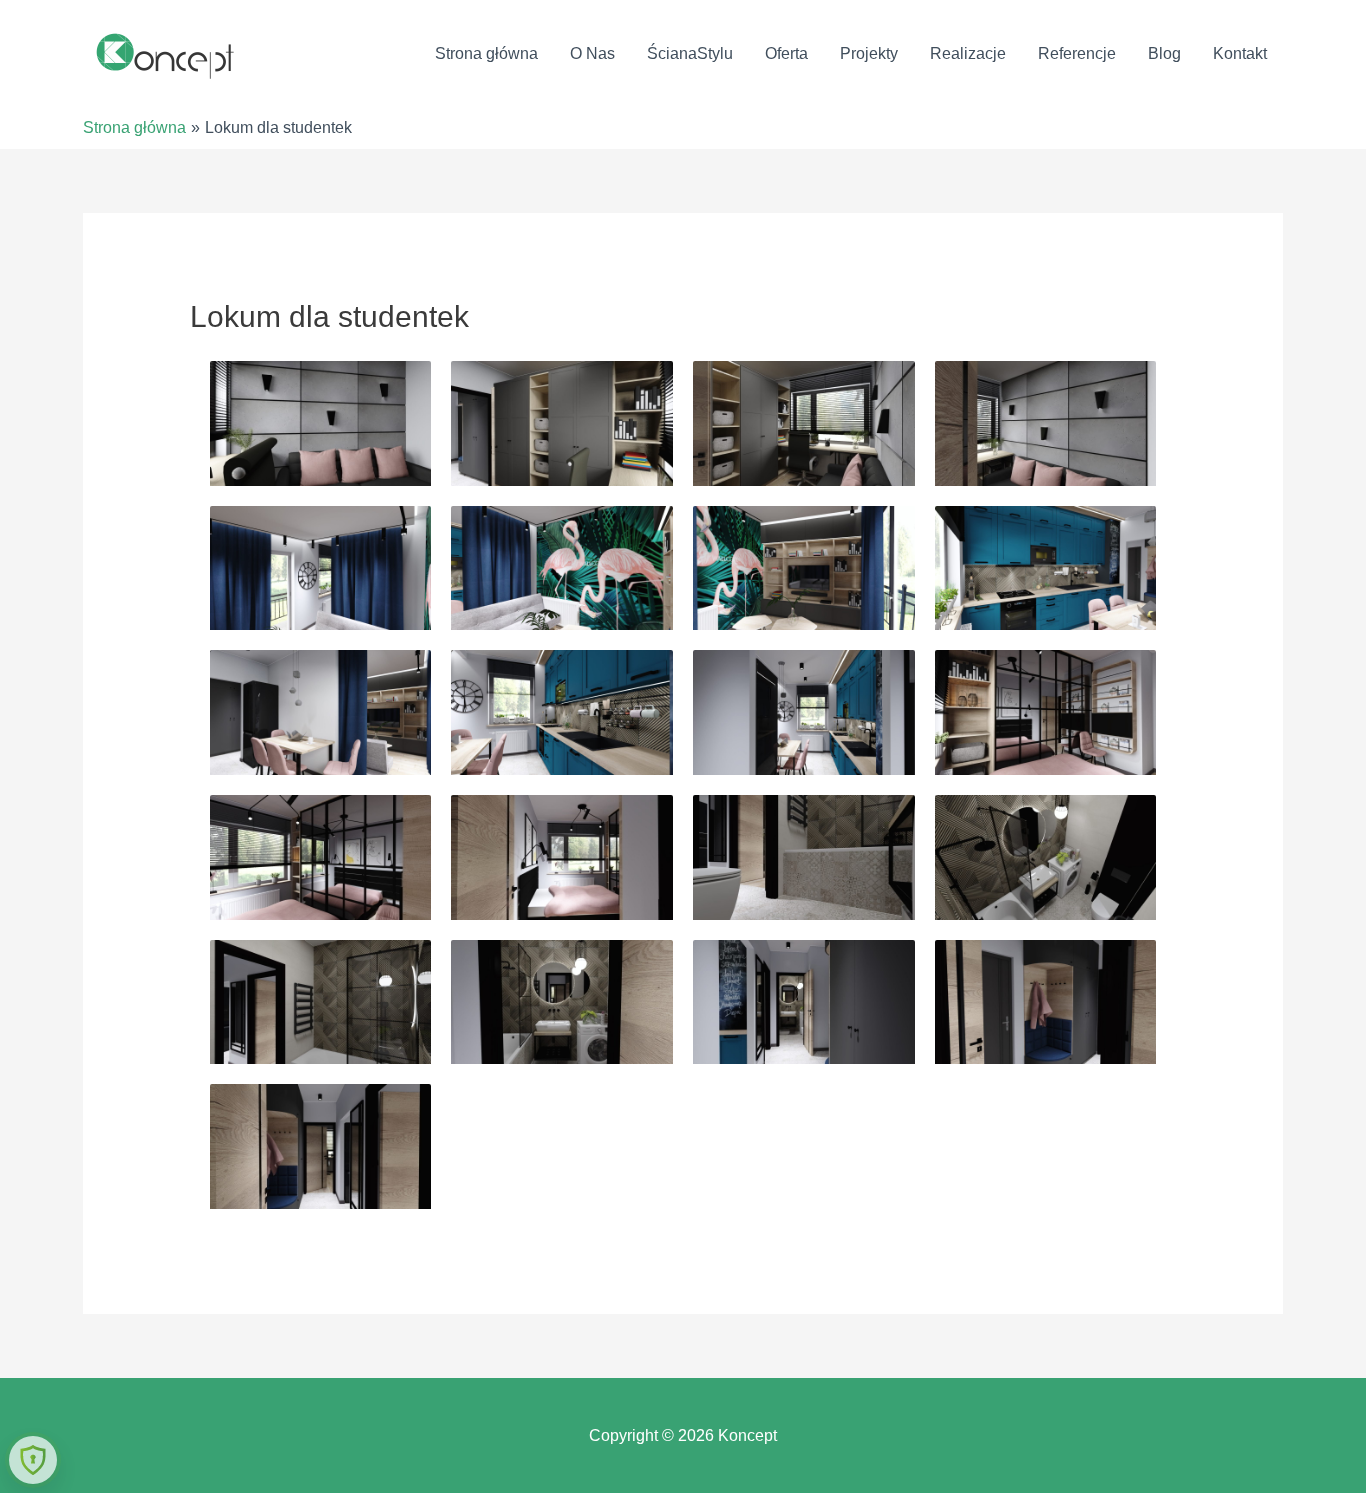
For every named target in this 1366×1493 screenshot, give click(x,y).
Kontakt (1240, 53)
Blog (1164, 53)
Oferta (786, 53)
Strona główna (486, 53)
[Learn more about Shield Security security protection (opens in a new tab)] (33, 1460)
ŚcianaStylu (690, 53)
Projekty (869, 53)
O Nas (592, 53)
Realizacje (968, 53)
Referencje (1077, 53)
